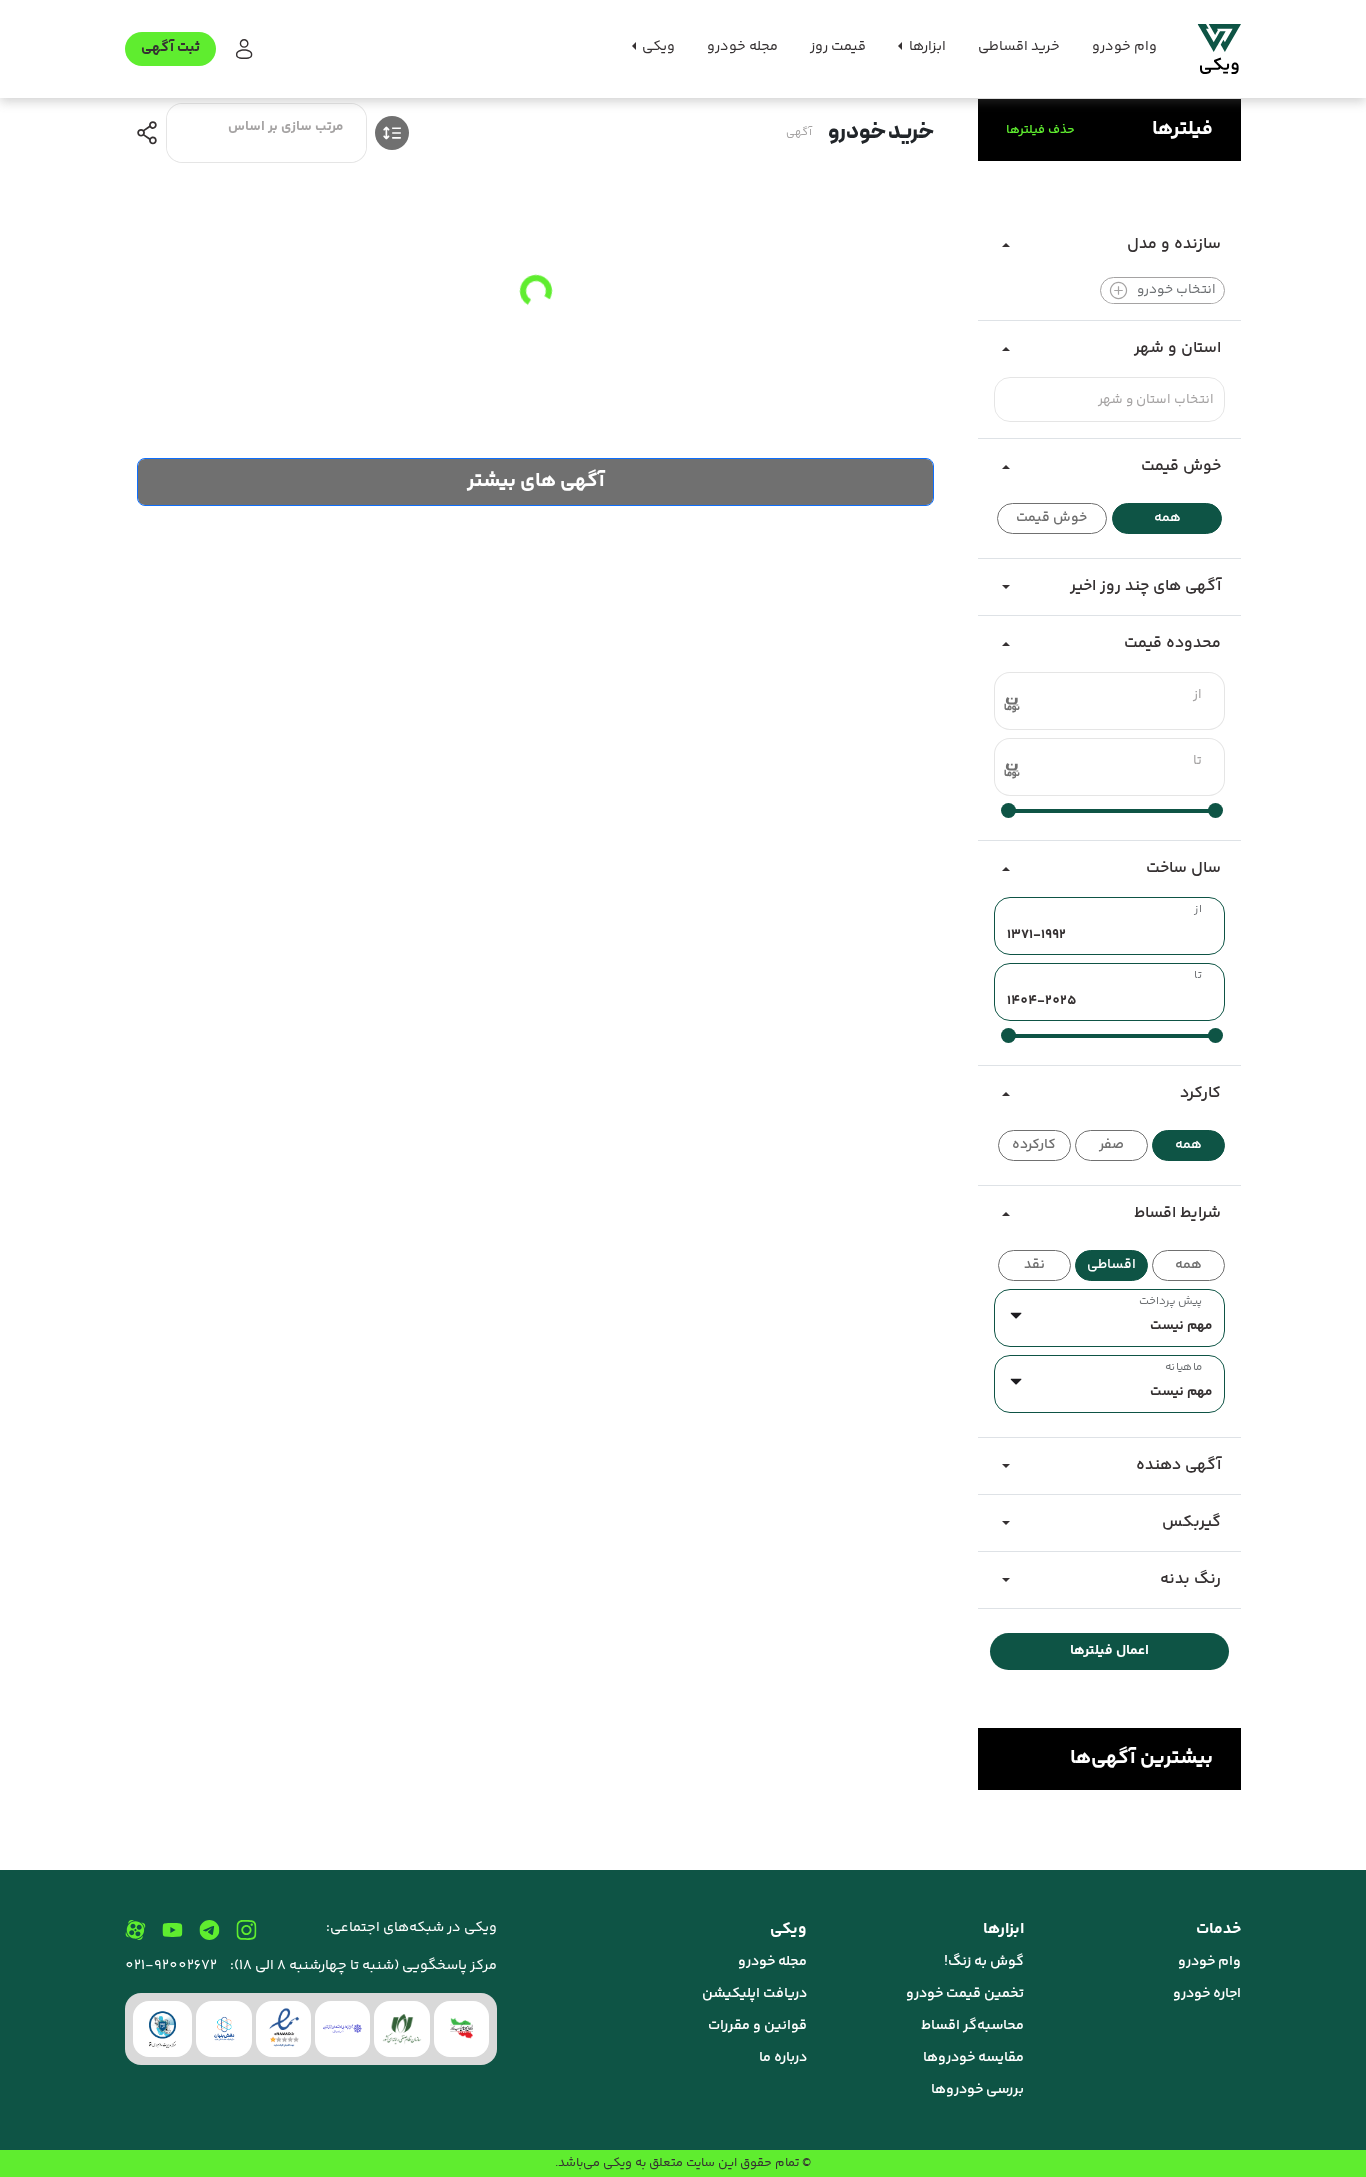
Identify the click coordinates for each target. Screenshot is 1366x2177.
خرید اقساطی (1019, 47)
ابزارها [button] (926, 47)
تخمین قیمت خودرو (965, 1994)
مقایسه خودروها (973, 2058)
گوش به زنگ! (984, 1962)
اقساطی (1111, 1265)
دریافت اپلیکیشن (754, 1994)
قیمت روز (838, 47)
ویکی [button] (657, 47)
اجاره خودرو (1207, 1994)
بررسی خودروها (977, 2090)
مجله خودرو (742, 47)
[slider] (1215, 810)
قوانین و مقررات (757, 2026)
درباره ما (783, 2058)
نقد (1034, 1265)
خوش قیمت (1051, 518)
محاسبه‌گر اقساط (972, 2026)
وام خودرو (1124, 47)
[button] (242, 49)
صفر (1111, 1145)
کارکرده (1034, 1145)
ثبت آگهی (170, 48)
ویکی (617, 2163)
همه (1167, 518)
